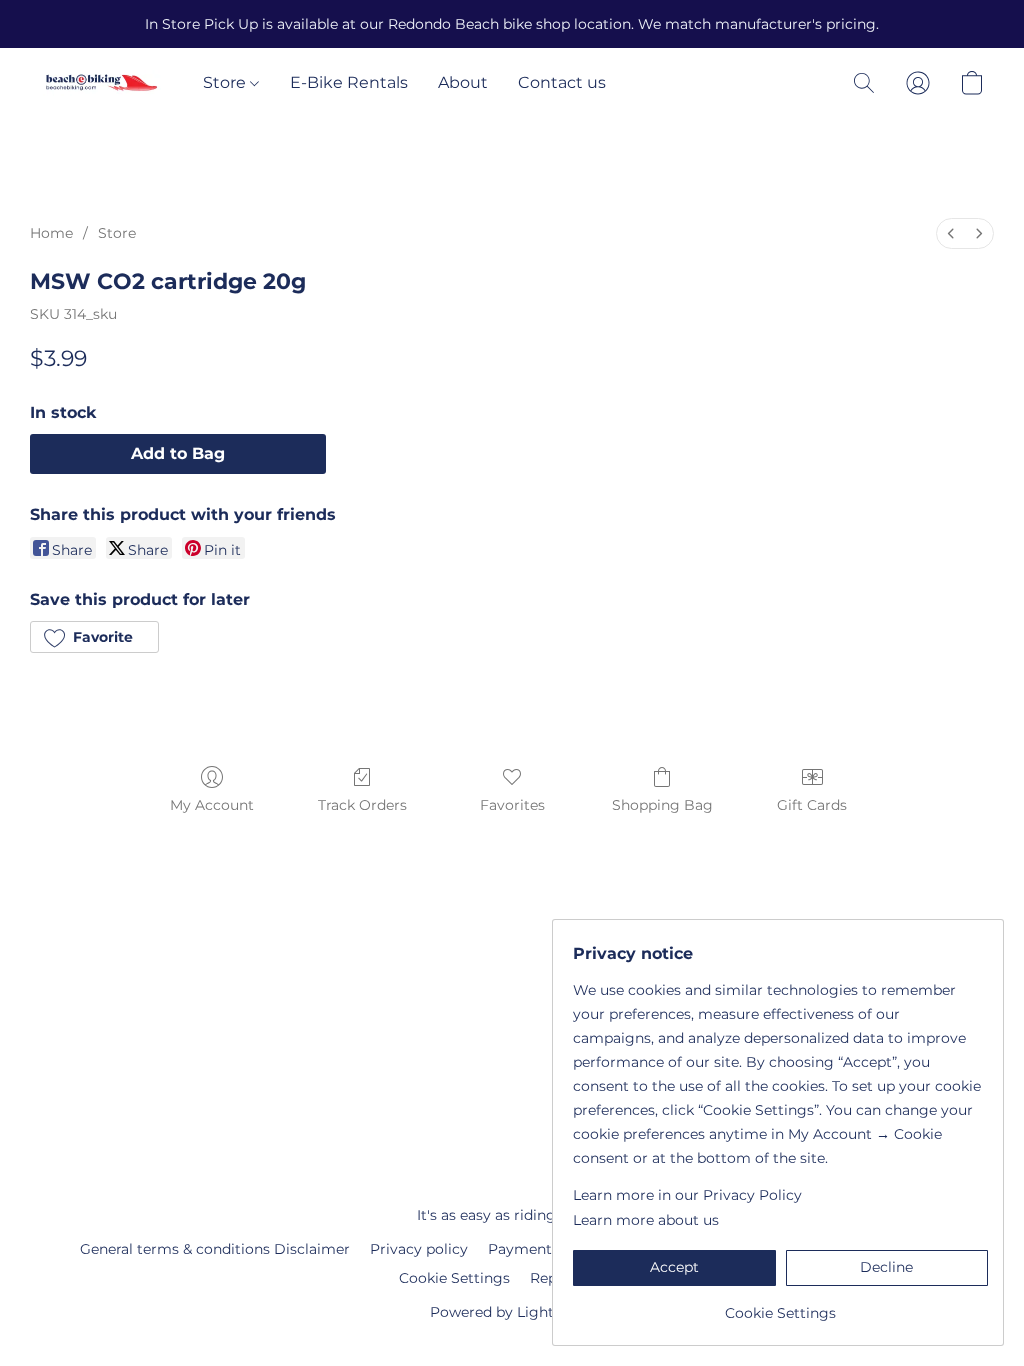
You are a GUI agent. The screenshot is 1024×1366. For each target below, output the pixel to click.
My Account (212, 805)
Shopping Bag (662, 805)
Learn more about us (646, 1220)
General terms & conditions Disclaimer (215, 1249)
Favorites (512, 805)
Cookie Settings (454, 1278)
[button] (101, 83)
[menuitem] (951, 233)
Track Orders (362, 805)
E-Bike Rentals (349, 82)
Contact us (562, 82)
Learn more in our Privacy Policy (687, 1195)
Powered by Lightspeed (512, 1312)
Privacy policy (419, 1249)
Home (51, 233)
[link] (780, 1305)
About (463, 82)
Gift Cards (812, 805)
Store (226, 82)
